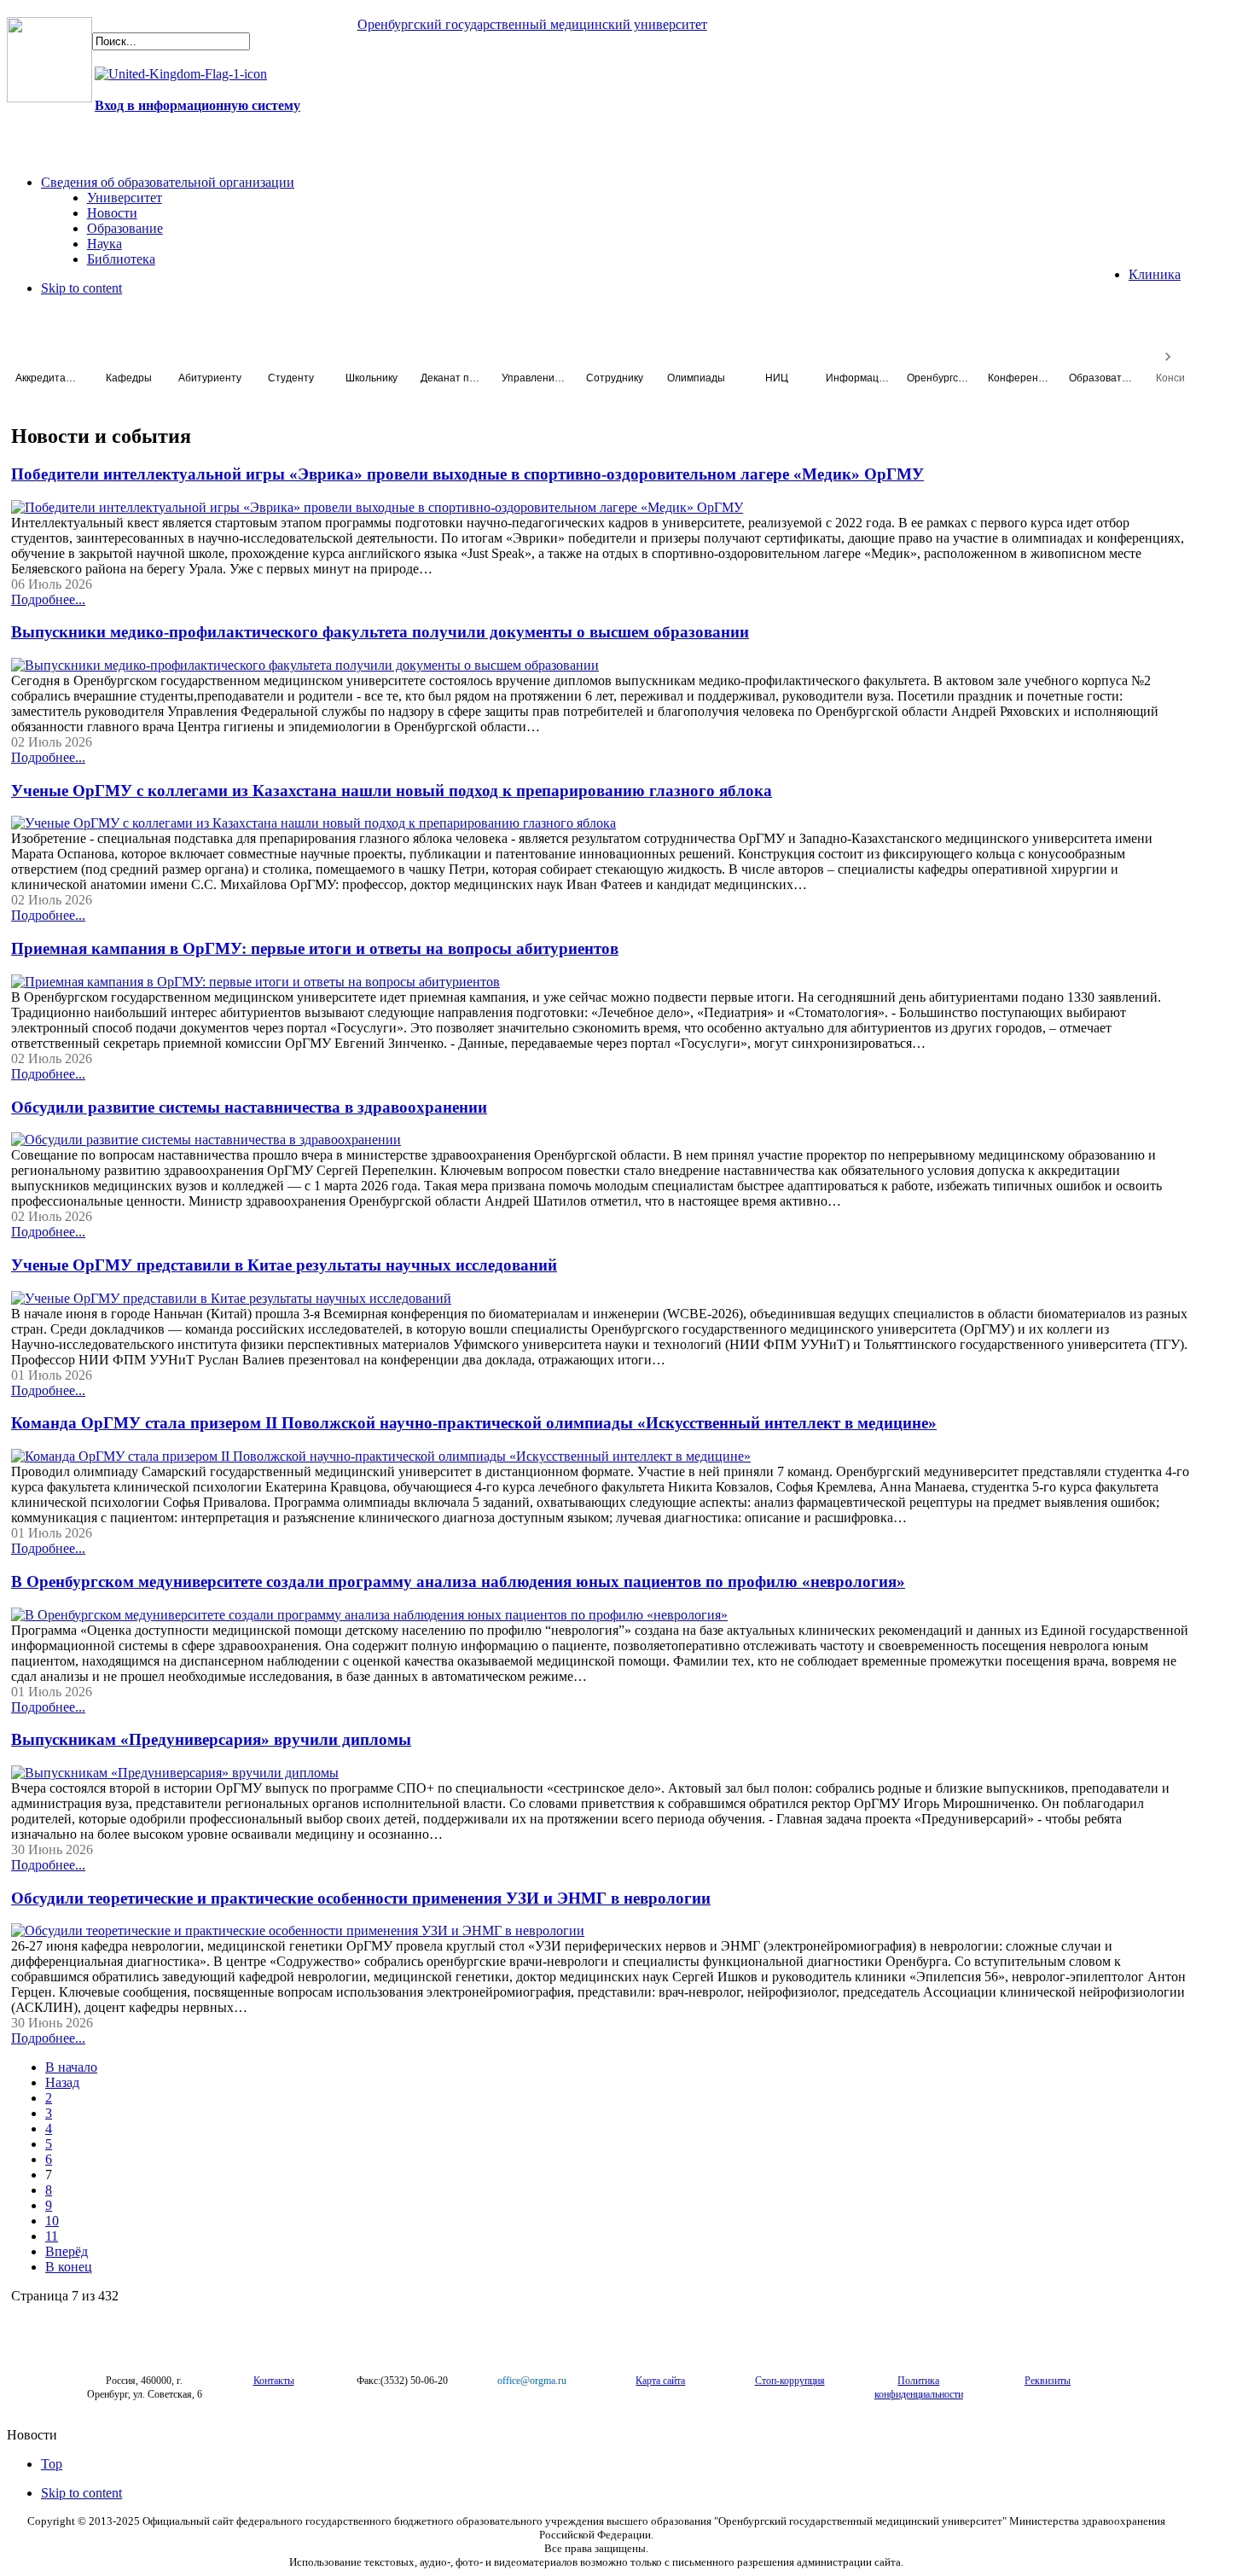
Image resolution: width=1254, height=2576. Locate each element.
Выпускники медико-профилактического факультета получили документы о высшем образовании (380, 632)
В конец (69, 2267)
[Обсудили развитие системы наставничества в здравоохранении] (206, 1140)
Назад (62, 2082)
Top (52, 2464)
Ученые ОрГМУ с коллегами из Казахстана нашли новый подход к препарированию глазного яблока (392, 791)
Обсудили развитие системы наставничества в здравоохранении (249, 1107)
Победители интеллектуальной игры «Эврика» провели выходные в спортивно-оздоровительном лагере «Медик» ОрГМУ (467, 474)
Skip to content (81, 288)
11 (52, 2236)
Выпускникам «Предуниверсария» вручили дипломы (211, 1739)
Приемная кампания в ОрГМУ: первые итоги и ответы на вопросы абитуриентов (315, 948)
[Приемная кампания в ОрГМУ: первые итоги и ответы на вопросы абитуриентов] (255, 982)
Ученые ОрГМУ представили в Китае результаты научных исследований (284, 1265)
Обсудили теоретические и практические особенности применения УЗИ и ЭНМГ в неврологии (361, 1898)
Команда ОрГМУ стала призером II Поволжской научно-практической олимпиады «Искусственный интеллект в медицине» (474, 1423)
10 (52, 2221)
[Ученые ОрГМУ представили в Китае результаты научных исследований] (231, 1298)
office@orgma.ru (532, 2381)
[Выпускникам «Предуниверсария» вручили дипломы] (175, 1773)
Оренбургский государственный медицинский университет (532, 24)
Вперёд (67, 2251)
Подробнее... (48, 599)
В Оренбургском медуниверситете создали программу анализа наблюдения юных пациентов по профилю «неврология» (458, 1582)
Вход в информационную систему (197, 105)
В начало (71, 2067)
